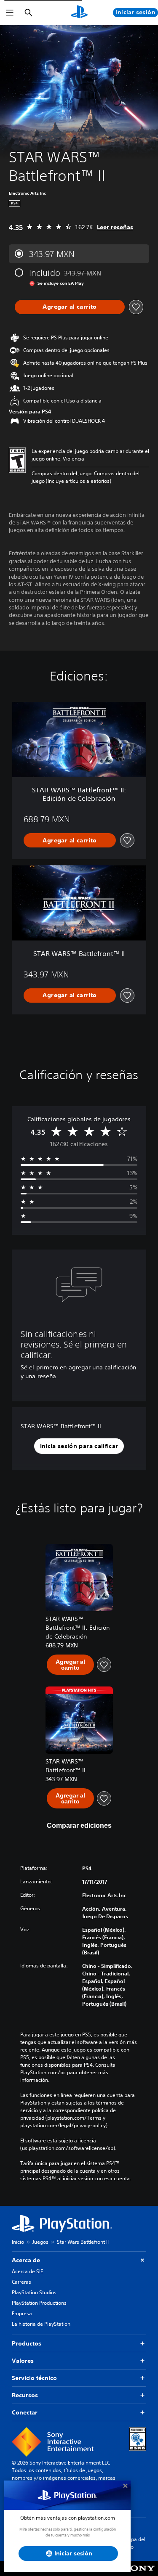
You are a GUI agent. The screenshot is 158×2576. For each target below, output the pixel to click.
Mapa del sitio (135, 2543)
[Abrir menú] (10, 13)
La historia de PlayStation (41, 2324)
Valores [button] (23, 2361)
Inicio (18, 2242)
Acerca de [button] (26, 2260)
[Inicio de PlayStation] (79, 13)
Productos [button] (27, 2343)
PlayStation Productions (39, 2303)
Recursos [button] (25, 2395)
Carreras (21, 2282)
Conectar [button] (25, 2412)
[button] (79, 1446)
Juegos (40, 2242)
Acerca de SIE (27, 2271)
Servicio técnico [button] (34, 2378)
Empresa (22, 2313)
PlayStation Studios (34, 2292)
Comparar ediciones (79, 1825)
